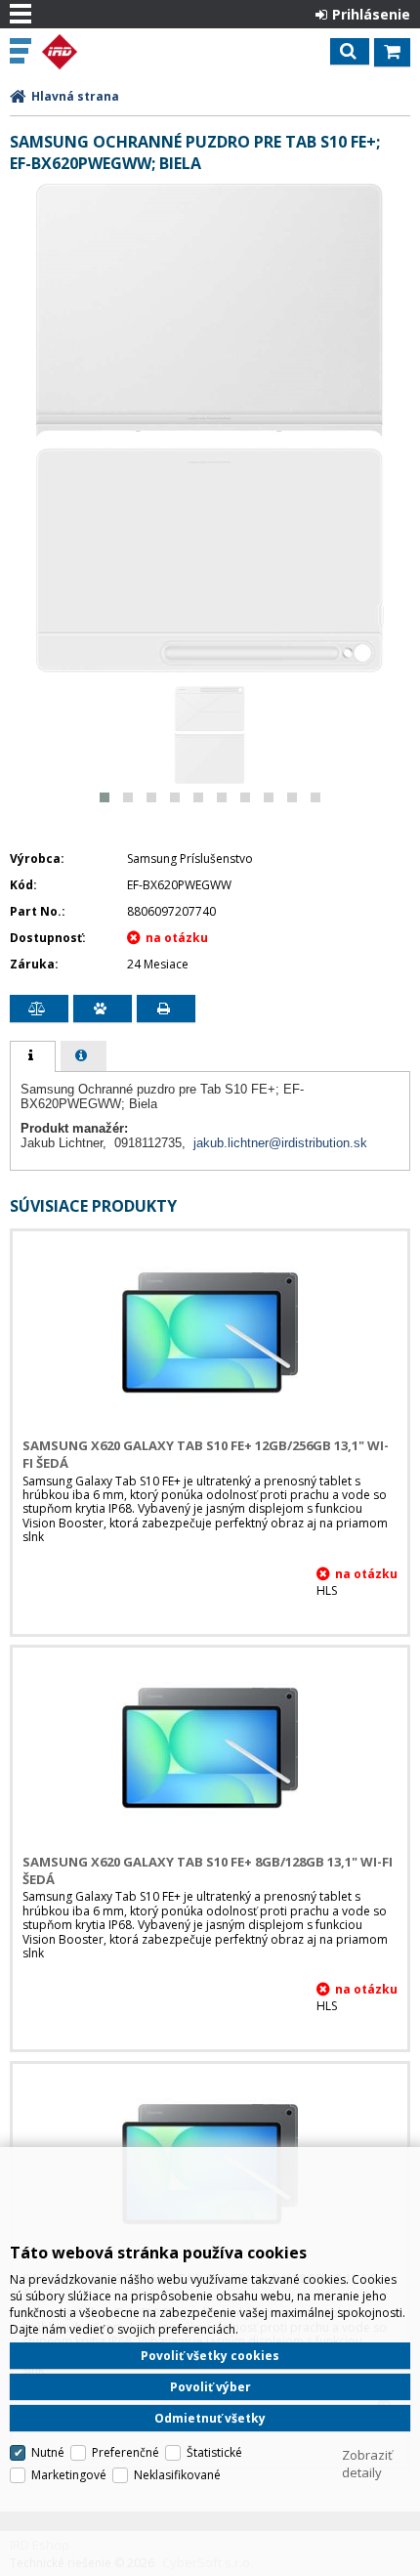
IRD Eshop (100, 52)
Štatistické (214, 2452)
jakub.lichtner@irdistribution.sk (280, 1143)
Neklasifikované (177, 2475)
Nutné (48, 2452)
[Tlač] (166, 1009)
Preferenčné (126, 2452)
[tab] (33, 1056)
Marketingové (69, 2475)
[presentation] (33, 1056)
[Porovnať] (39, 1009)
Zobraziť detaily (367, 2464)
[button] (105, 797)
